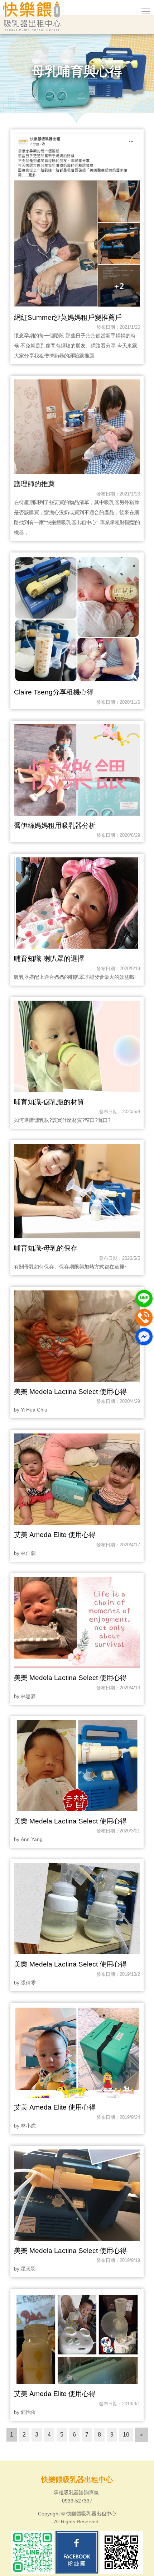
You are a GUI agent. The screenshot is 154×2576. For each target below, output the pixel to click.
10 (126, 2435)
